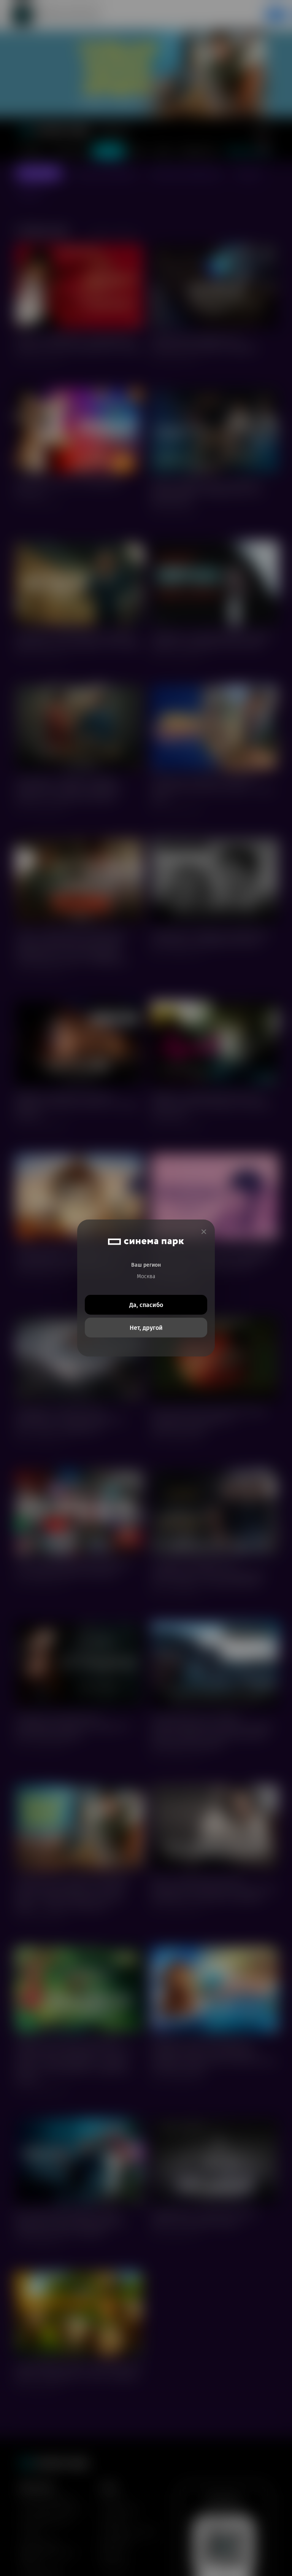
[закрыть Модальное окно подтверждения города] (204, 1232)
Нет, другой (146, 1328)
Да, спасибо (146, 1305)
